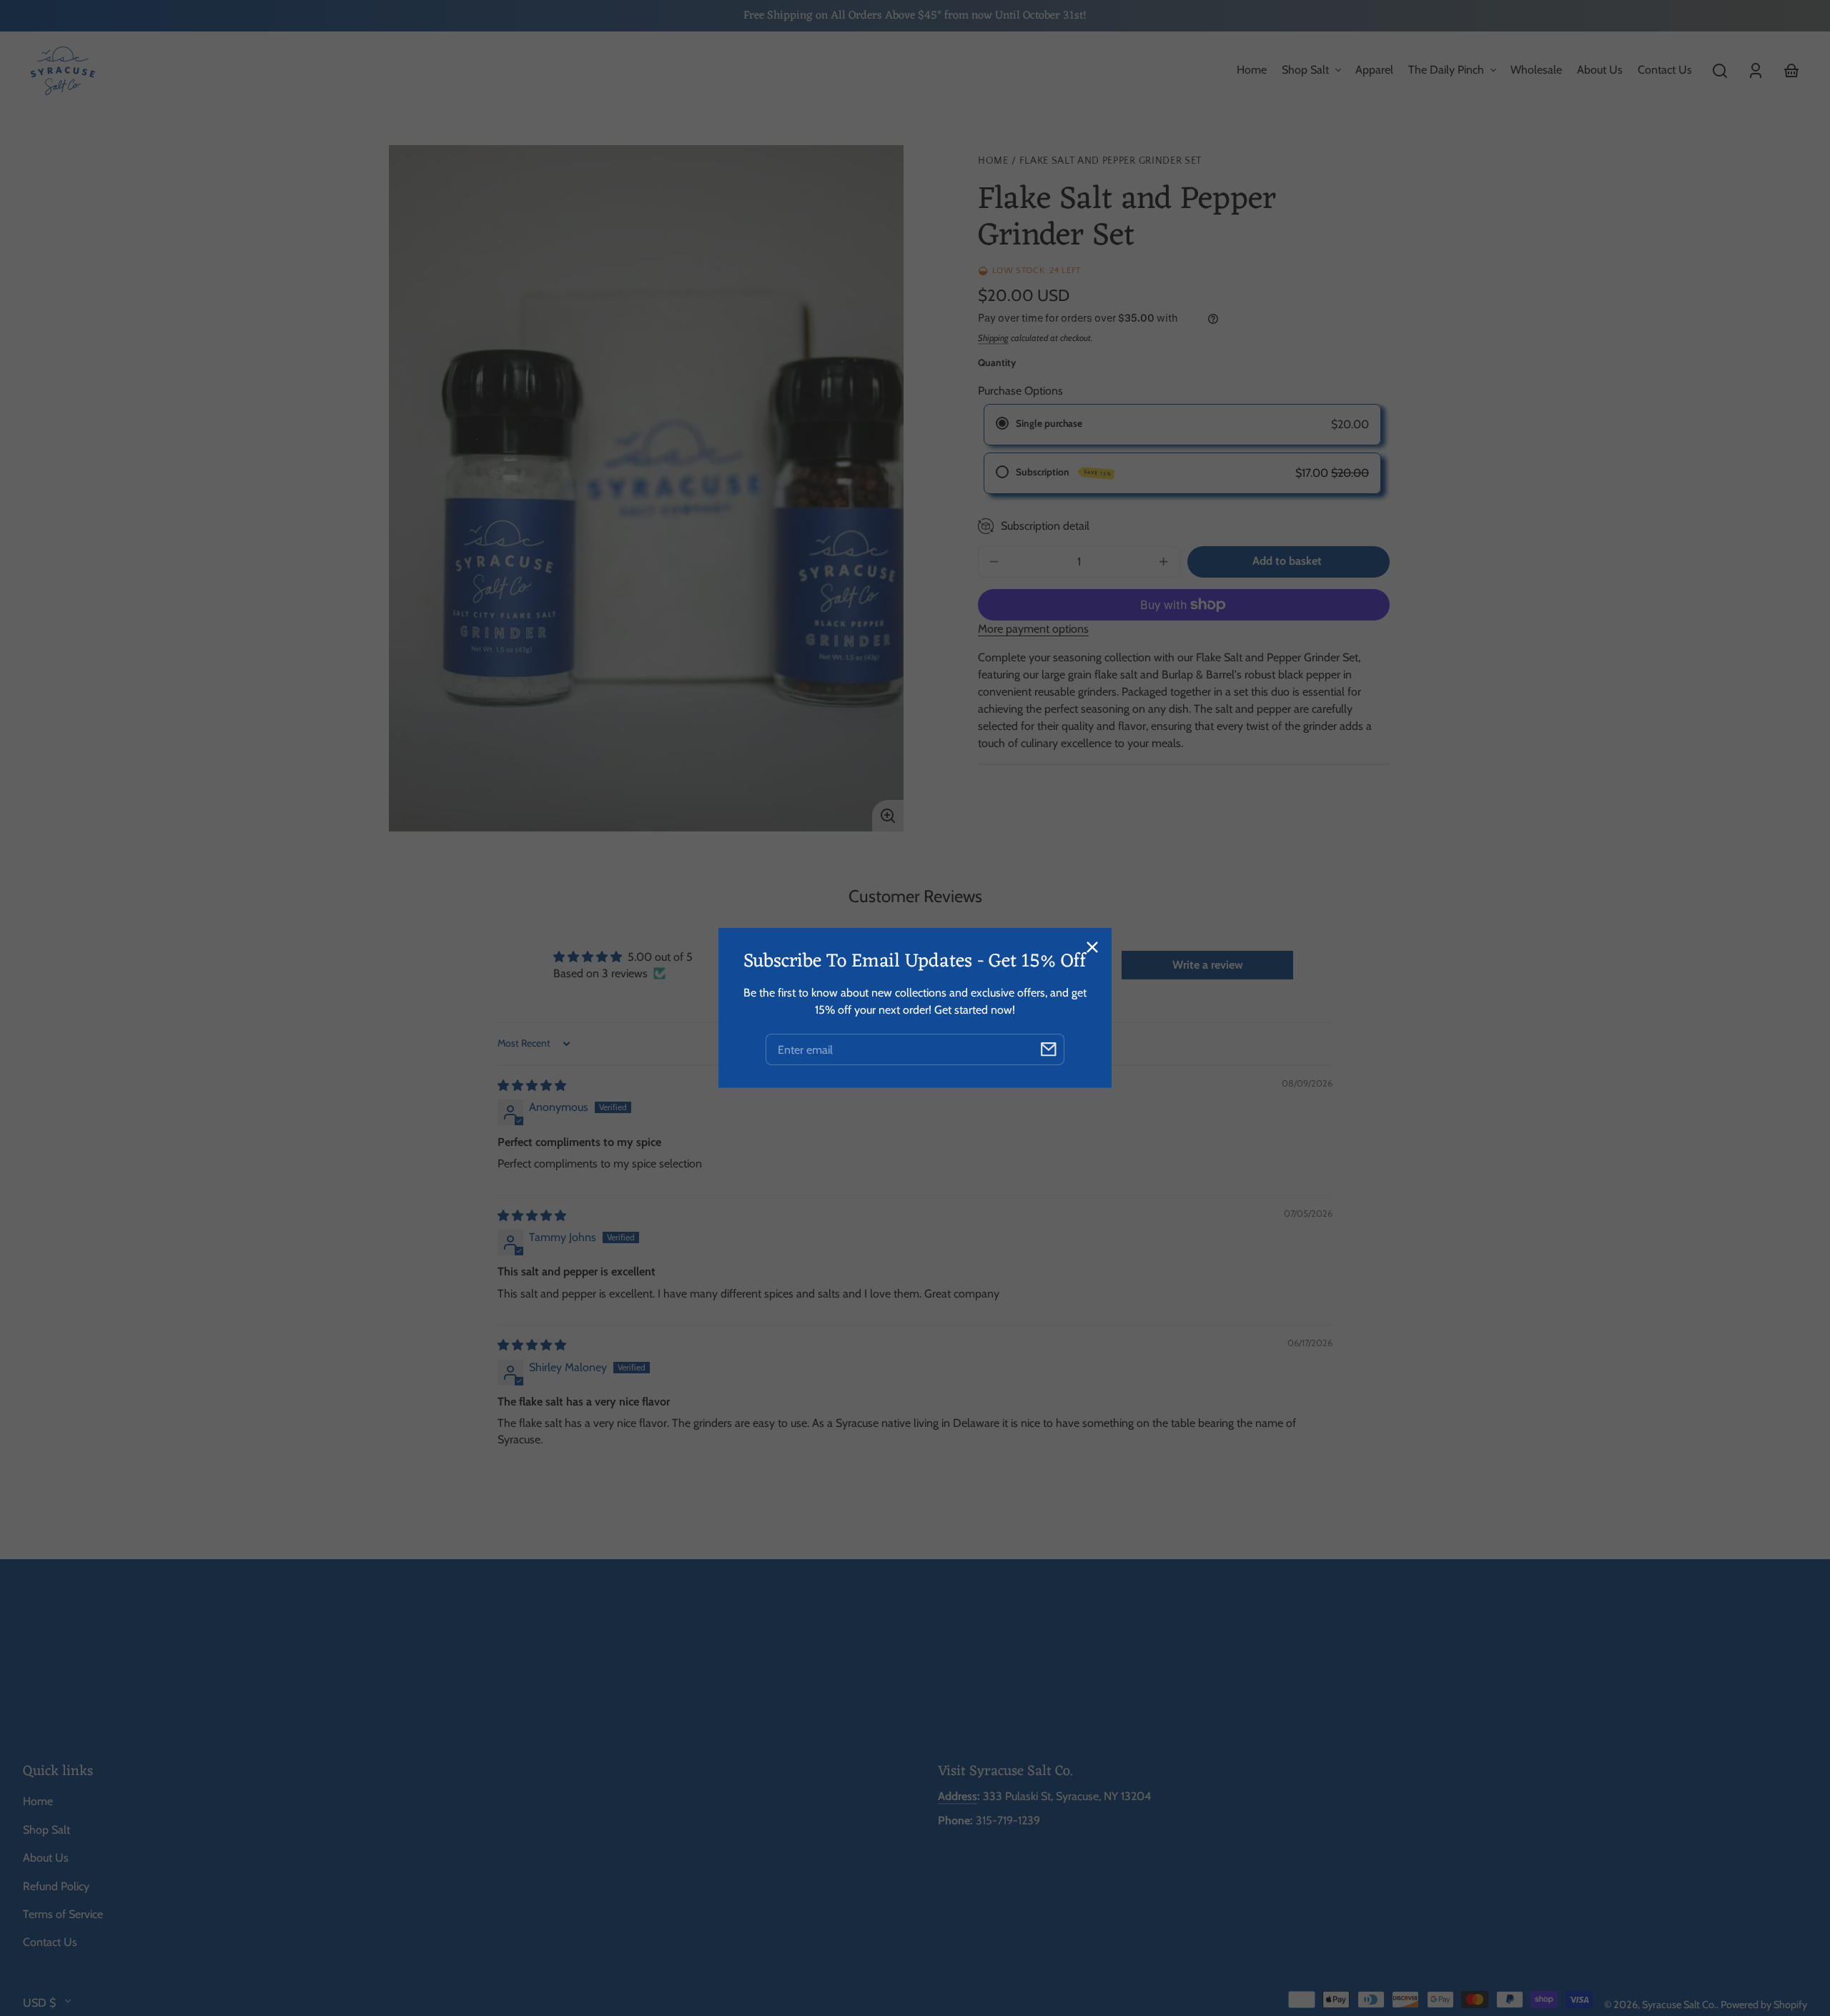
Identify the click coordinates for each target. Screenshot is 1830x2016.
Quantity (997, 362)
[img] (532, 1086)
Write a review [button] (1208, 965)
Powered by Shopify (1764, 2005)
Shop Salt (46, 1830)
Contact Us (50, 1942)
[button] (1720, 71)
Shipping (993, 338)
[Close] (1092, 947)
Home (993, 161)
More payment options (1033, 629)
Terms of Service (63, 1914)
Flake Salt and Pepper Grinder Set (1111, 161)
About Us (46, 1858)
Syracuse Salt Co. (1679, 2005)
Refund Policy (56, 1886)
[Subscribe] (1049, 1049)
